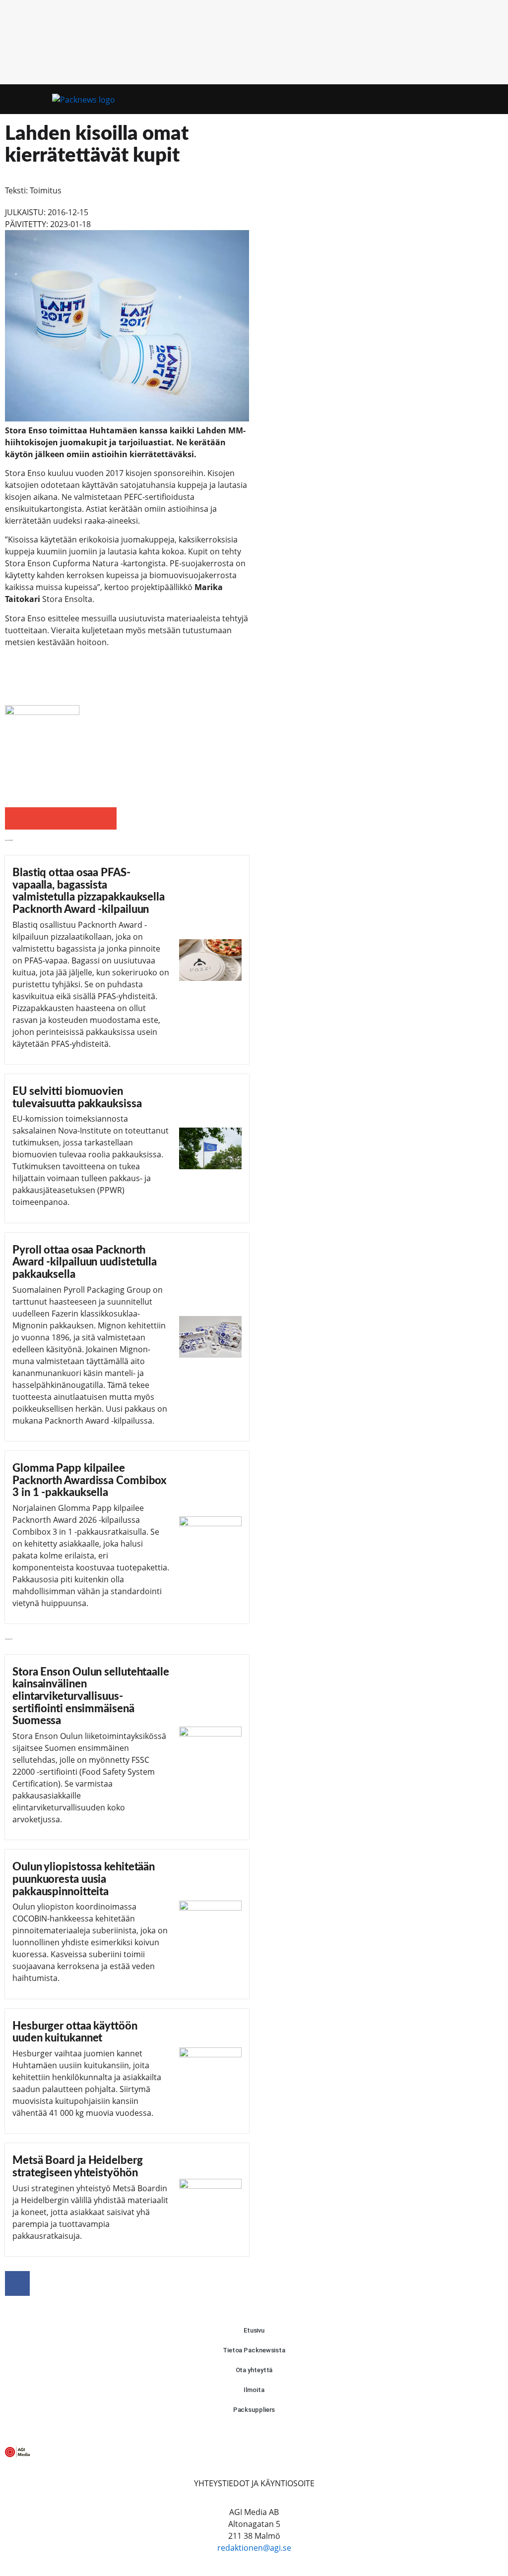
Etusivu (254, 2330)
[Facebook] (17, 2283)
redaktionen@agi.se (254, 2548)
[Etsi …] (483, 99)
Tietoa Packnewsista (254, 2350)
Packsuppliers (254, 2410)
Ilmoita (254, 2390)
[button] (465, 99)
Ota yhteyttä (254, 2370)
